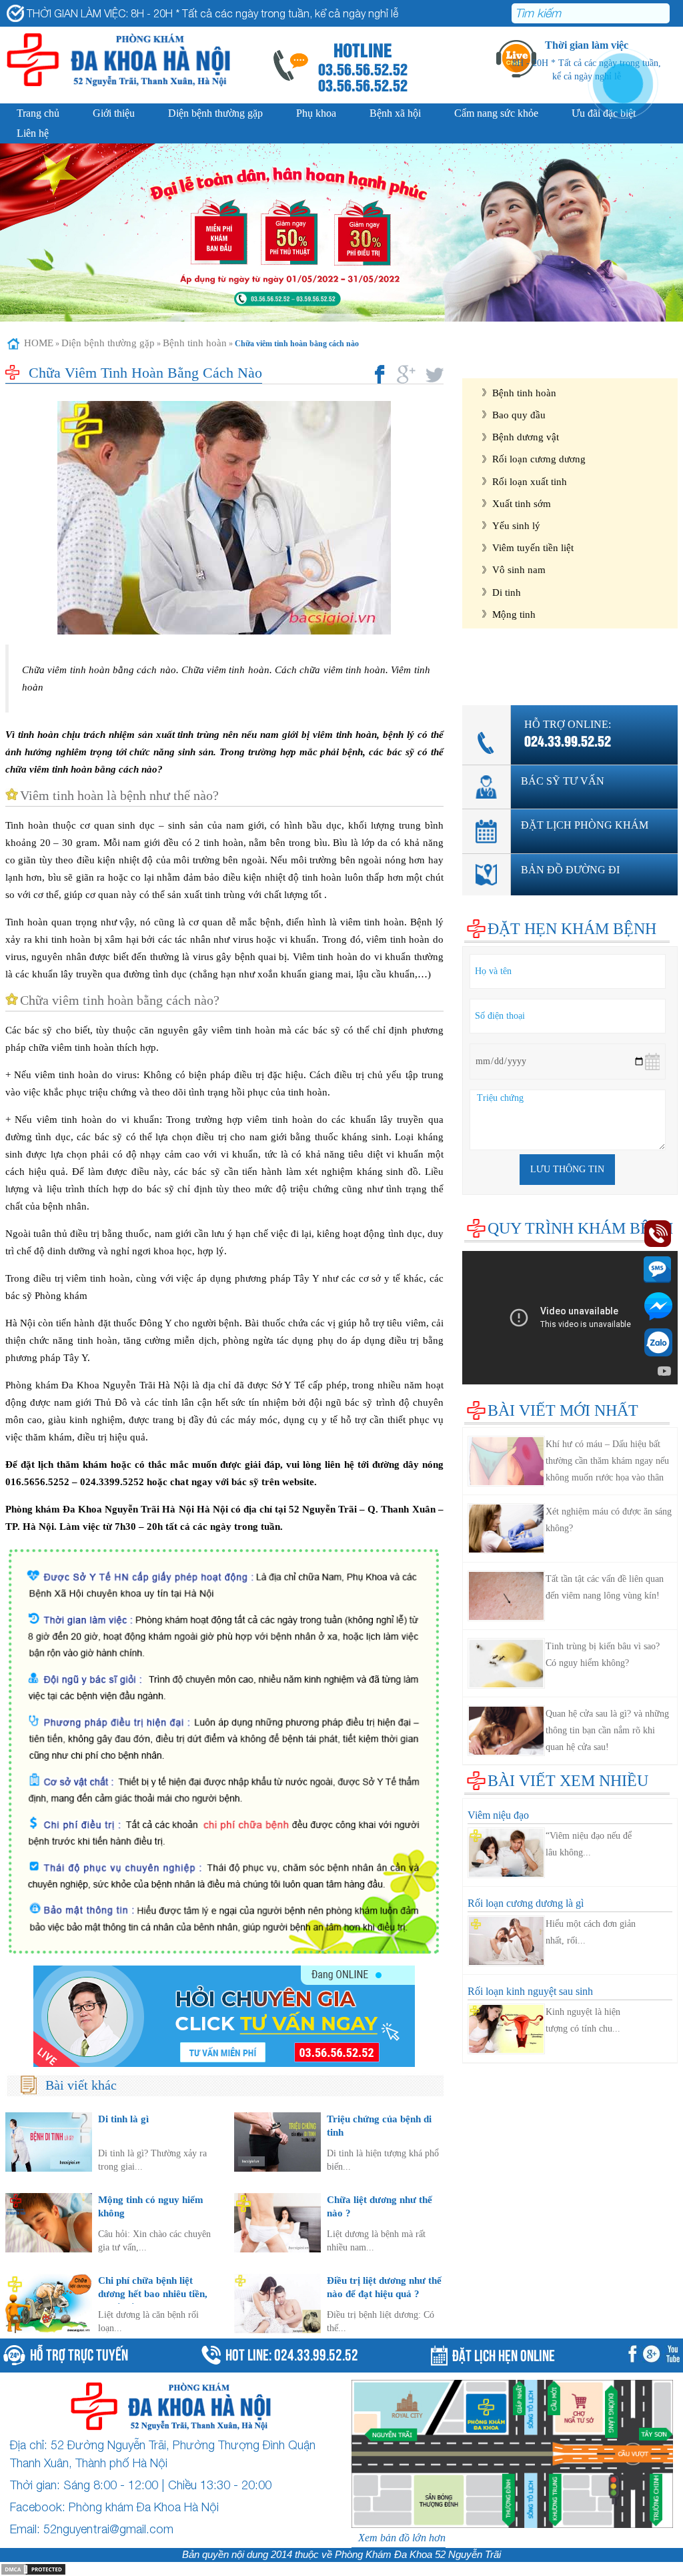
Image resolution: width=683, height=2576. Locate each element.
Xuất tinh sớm (522, 503)
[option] (341, 233)
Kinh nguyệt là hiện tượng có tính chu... (583, 2020)
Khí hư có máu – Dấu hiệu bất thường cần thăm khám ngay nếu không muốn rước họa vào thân (607, 1461)
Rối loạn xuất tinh (530, 481)
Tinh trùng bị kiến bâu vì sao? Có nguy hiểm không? (603, 1655)
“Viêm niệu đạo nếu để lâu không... (589, 1844)
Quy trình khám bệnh (580, 1228)
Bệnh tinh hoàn (195, 343)
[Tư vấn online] (224, 2016)
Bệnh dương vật (526, 437)
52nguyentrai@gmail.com (108, 2529)
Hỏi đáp (479, 675)
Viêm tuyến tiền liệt (533, 547)
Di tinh (507, 592)
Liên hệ (33, 133)
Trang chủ (38, 113)
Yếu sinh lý (516, 525)
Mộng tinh (514, 614)
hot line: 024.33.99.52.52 (292, 2353)
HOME (39, 343)
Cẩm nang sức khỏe (496, 113)
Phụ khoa (316, 113)
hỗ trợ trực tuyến (79, 2353)
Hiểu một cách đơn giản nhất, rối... (591, 1932)
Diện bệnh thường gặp (215, 113)
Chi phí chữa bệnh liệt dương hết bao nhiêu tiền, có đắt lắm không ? (153, 2293)
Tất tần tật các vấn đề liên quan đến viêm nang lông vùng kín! (605, 1587)
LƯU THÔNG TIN (567, 1169)
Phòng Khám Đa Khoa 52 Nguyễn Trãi (418, 2555)
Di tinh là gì (123, 2119)
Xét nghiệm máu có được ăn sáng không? (609, 1520)
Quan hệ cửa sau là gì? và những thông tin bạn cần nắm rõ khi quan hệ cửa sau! (607, 1730)
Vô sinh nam (519, 569)
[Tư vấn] (654, 2355)
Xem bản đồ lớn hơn (402, 2538)
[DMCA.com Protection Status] (33, 2568)
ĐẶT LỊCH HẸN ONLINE (504, 2354)
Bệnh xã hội (395, 113)
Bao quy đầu (519, 415)
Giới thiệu (114, 113)
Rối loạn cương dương (539, 459)
